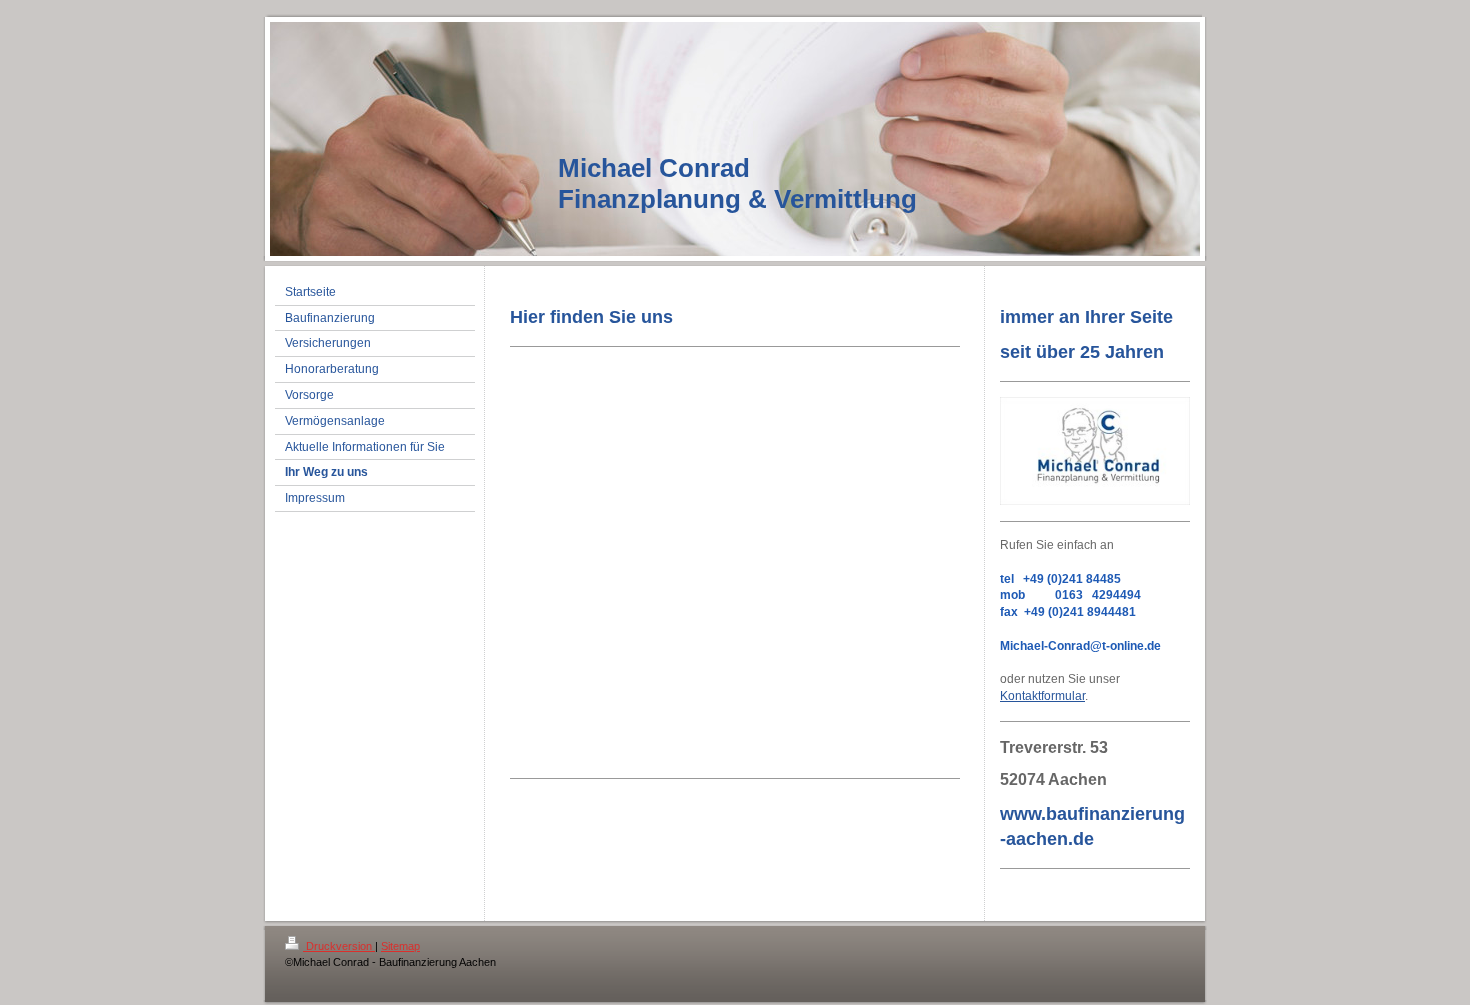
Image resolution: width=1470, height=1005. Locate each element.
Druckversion (339, 946)
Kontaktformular (1042, 696)
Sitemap (400, 946)
